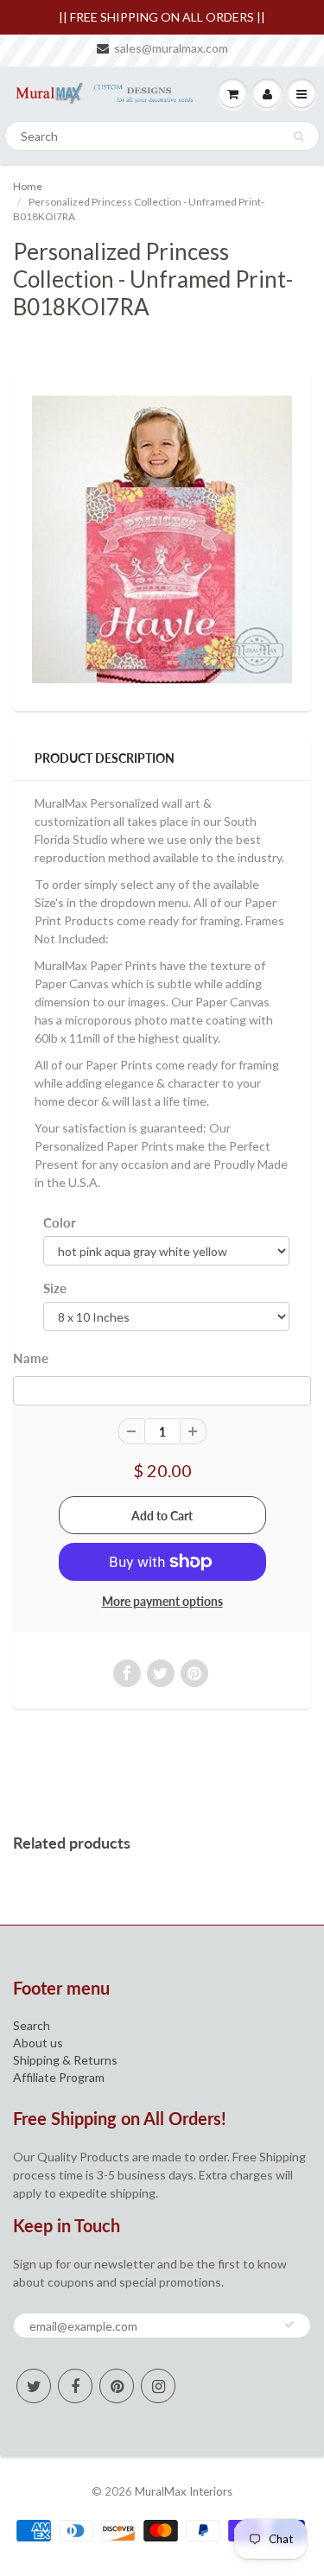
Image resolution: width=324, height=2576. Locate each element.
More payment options (162, 1601)
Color (60, 1222)
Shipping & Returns (65, 2060)
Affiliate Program (59, 2077)
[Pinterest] (117, 2386)
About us (38, 2043)
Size (55, 1288)
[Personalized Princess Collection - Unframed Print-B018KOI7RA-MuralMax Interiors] (162, 539)
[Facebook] (75, 2386)
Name (31, 1358)
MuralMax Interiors (184, 2491)
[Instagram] (158, 2386)
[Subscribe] (289, 2325)
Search (32, 2025)
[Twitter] (34, 2386)
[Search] (299, 136)
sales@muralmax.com (171, 48)
